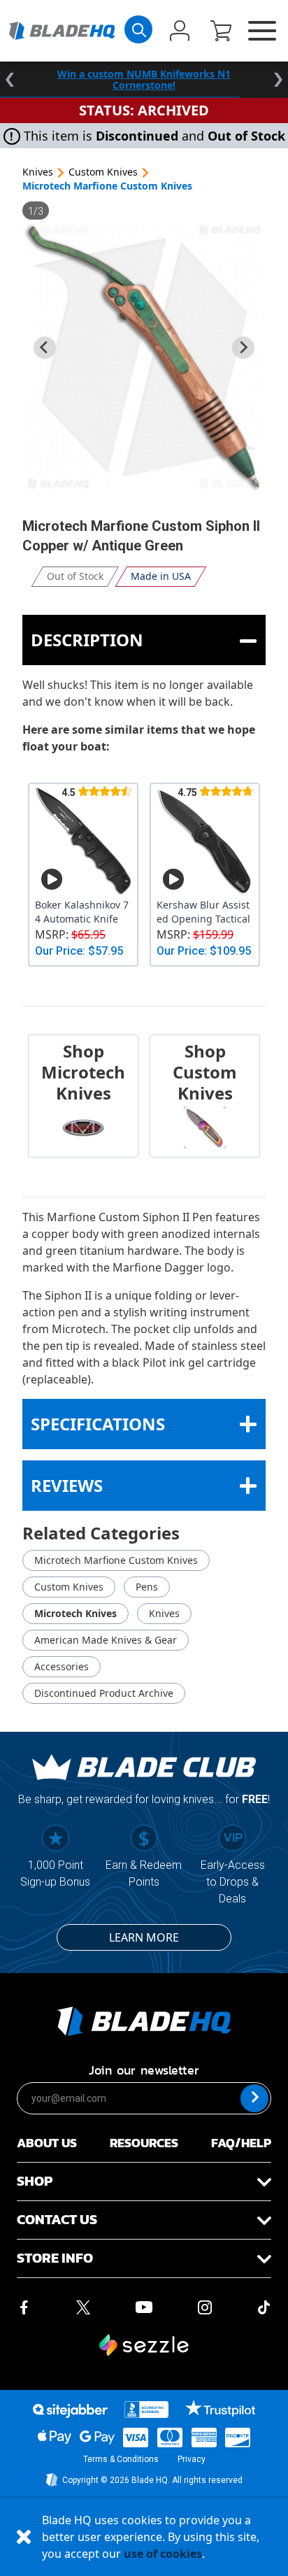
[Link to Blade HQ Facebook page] (24, 2306)
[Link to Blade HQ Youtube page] (143, 2306)
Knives (38, 172)
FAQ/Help (241, 2143)
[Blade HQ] (62, 30)
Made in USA (161, 576)
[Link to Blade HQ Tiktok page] (264, 2306)
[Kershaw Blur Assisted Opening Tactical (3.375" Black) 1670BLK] (205, 841)
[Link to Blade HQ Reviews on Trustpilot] (220, 2408)
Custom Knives (103, 172)
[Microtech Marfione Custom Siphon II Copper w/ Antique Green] (144, 357)
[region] (144, 80)
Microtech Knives (75, 1613)
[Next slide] (243, 348)
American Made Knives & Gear (106, 1640)
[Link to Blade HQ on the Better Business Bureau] (147, 2410)
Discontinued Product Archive (104, 1693)
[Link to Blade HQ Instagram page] (205, 2306)
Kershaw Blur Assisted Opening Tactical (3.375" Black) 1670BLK (203, 912)
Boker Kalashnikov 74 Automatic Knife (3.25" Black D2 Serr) (82, 912)
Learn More (144, 1937)
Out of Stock (75, 576)
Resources (144, 2143)
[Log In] (180, 32)
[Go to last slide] (45, 348)
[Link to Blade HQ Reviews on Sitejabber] (70, 2411)
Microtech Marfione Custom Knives (107, 186)
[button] (221, 32)
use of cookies (163, 2554)
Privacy (192, 2459)
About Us (47, 2143)
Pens (147, 1587)
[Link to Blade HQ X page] (83, 2306)
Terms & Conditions (121, 2459)
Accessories (62, 1666)
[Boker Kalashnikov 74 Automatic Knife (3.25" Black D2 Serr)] (83, 841)
